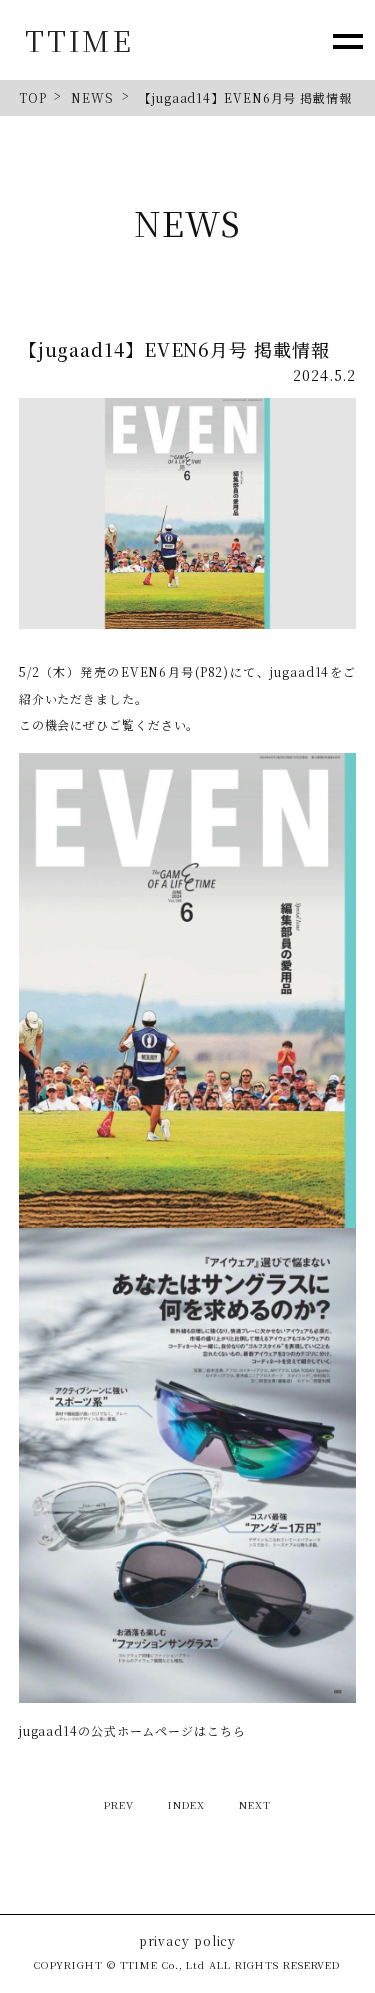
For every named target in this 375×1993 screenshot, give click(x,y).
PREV (119, 1804)
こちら (226, 1730)
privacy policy (188, 1941)
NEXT (255, 1804)
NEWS (92, 97)
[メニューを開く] (347, 40)
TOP (33, 97)
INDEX (187, 1804)
